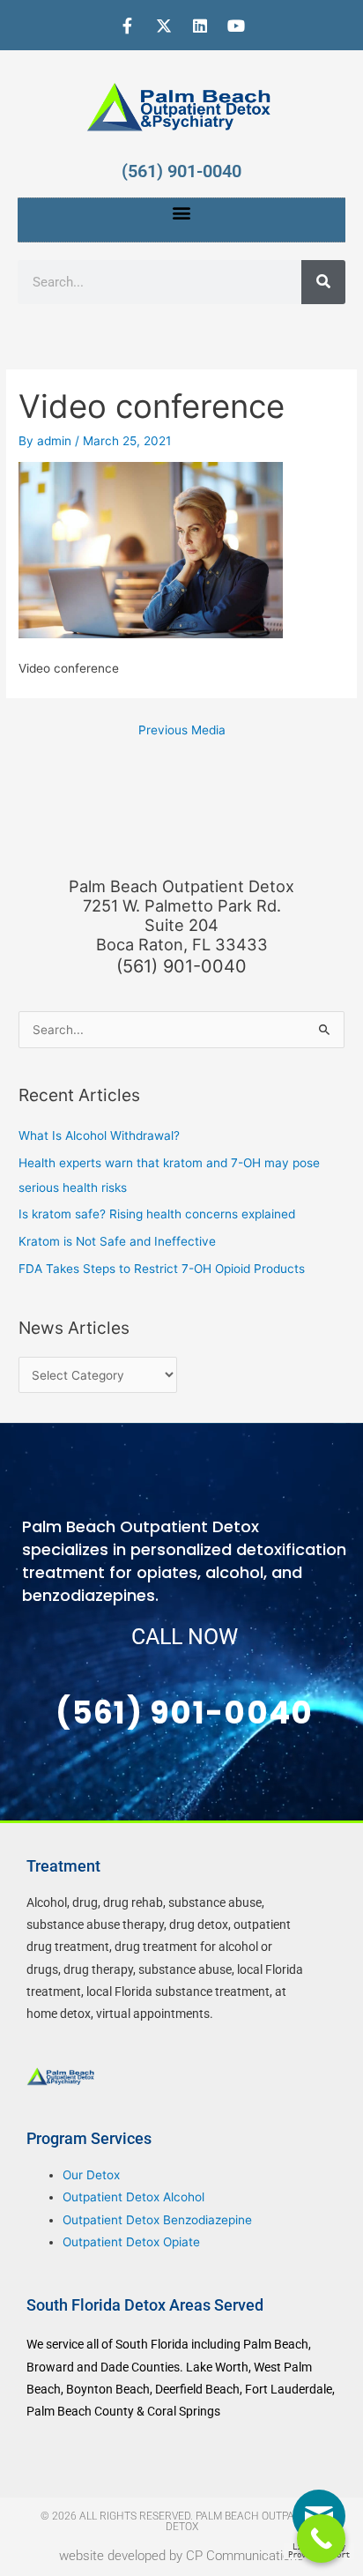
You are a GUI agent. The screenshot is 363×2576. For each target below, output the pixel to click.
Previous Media (182, 730)
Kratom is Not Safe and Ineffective (117, 1241)
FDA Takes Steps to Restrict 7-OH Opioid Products (162, 1269)
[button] (182, 213)
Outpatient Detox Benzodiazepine (157, 2220)
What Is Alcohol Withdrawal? (99, 1135)
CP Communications (245, 2556)
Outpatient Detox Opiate (131, 2242)
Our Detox (91, 2175)
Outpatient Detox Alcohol (133, 2197)
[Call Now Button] (321, 2539)
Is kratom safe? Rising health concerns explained (157, 1214)
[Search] (323, 282)
